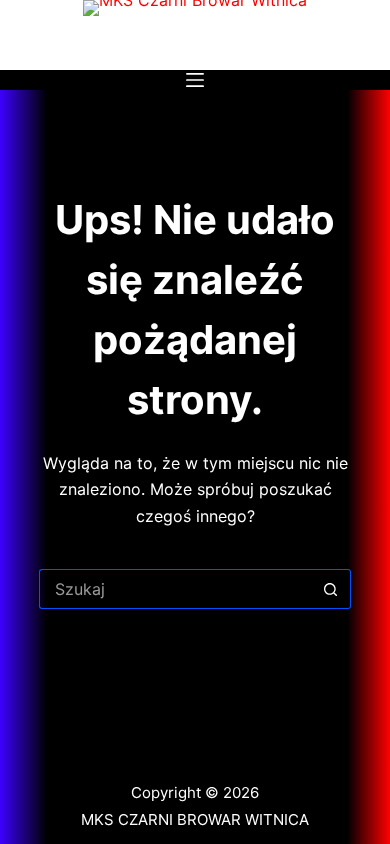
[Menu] (195, 80)
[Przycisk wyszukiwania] (331, 589)
